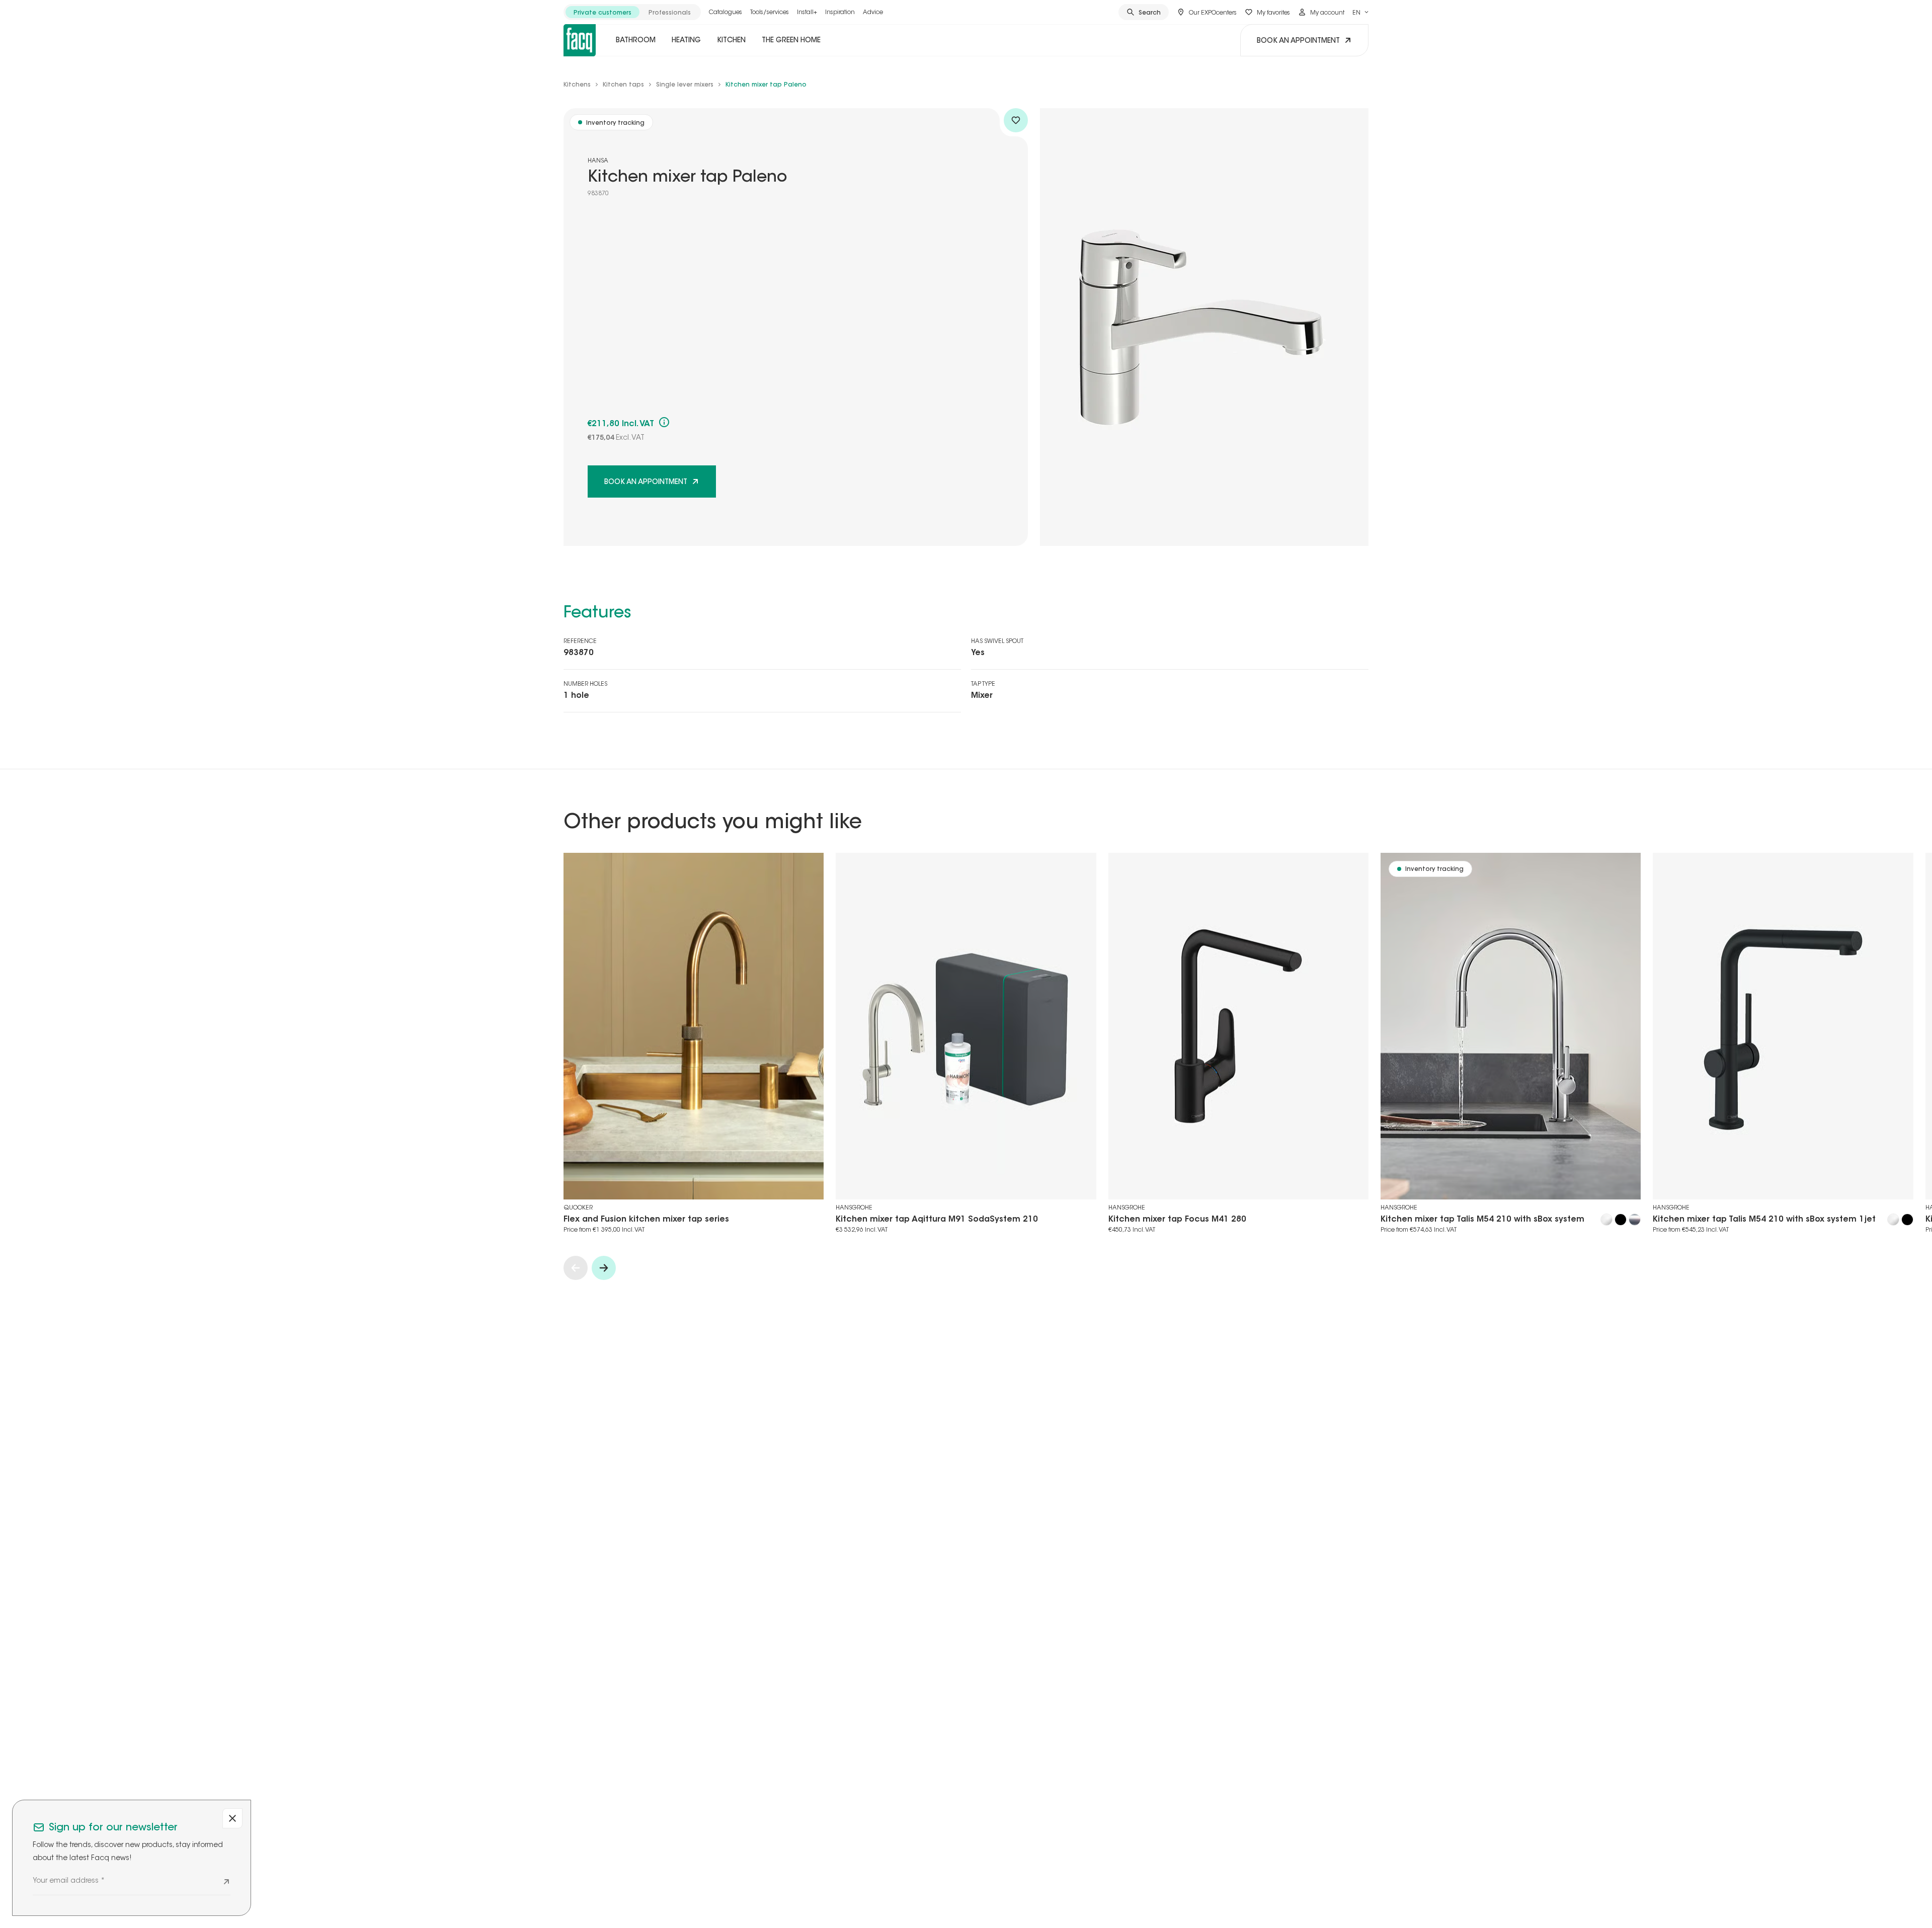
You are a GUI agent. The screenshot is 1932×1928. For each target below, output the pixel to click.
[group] (632, 12)
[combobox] (1360, 12)
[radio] (602, 12)
